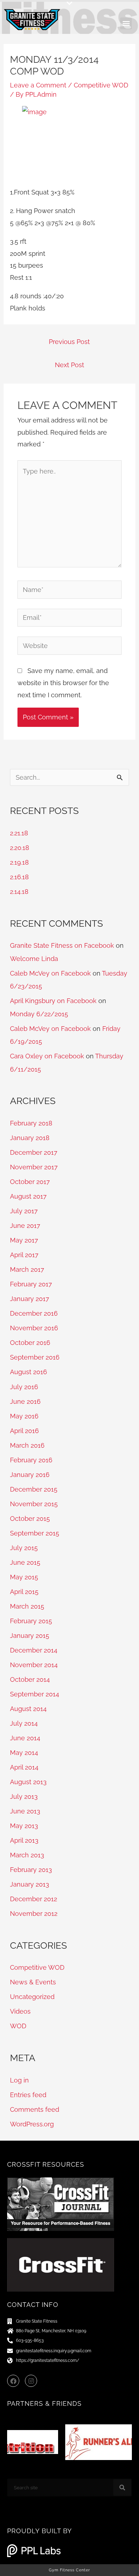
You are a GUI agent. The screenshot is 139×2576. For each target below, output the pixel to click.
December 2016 (34, 1313)
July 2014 (24, 1723)
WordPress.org (32, 2124)
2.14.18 (19, 892)
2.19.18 (19, 862)
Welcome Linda (34, 959)
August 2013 (28, 1782)
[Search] (122, 2488)
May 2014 (24, 1753)
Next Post (69, 365)
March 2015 (27, 1606)
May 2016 (24, 1416)
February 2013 (31, 1870)
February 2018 (31, 1123)
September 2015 (35, 1533)
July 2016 (24, 1387)
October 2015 (30, 1519)
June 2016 (25, 1401)
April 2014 (24, 1767)
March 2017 (27, 1269)
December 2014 (34, 1650)
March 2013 (27, 1855)
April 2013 (24, 1840)
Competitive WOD (101, 85)
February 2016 (31, 1460)
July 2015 (24, 1548)
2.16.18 (19, 877)
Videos (20, 2011)
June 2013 (25, 1811)
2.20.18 (20, 848)
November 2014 (34, 1665)
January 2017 (30, 1299)
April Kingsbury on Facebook (53, 1001)
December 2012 (34, 1899)
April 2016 (24, 1431)
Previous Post (69, 342)
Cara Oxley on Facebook (47, 1056)
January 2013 (30, 1884)
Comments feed (35, 2109)
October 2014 (30, 1679)
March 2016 (27, 1445)
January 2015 (30, 1636)
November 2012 (34, 1914)
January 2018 (30, 1138)
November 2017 (34, 1167)
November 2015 (34, 1504)
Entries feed (28, 2095)
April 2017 (24, 1255)
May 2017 (24, 1240)
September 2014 (35, 1694)
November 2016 (34, 1328)
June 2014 (25, 1738)
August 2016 (29, 1372)
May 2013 (24, 1826)
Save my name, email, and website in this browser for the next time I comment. (63, 683)
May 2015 (24, 1577)
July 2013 (24, 1796)
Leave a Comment (38, 85)
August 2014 (28, 1709)
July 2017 (24, 1211)
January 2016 (30, 1475)
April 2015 (24, 1592)
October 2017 (30, 1182)
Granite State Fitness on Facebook (62, 945)
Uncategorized (32, 1997)
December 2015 (34, 1489)
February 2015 (31, 1621)
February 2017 (31, 1284)
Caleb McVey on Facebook (50, 973)
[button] (69, 3)
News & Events (33, 1982)
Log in (19, 2080)
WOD (18, 2026)
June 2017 (25, 1226)
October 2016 (30, 1343)
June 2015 (25, 1562)
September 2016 (35, 1357)
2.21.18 (19, 833)
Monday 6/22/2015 (39, 1014)
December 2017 (34, 1152)
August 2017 (28, 1196)
